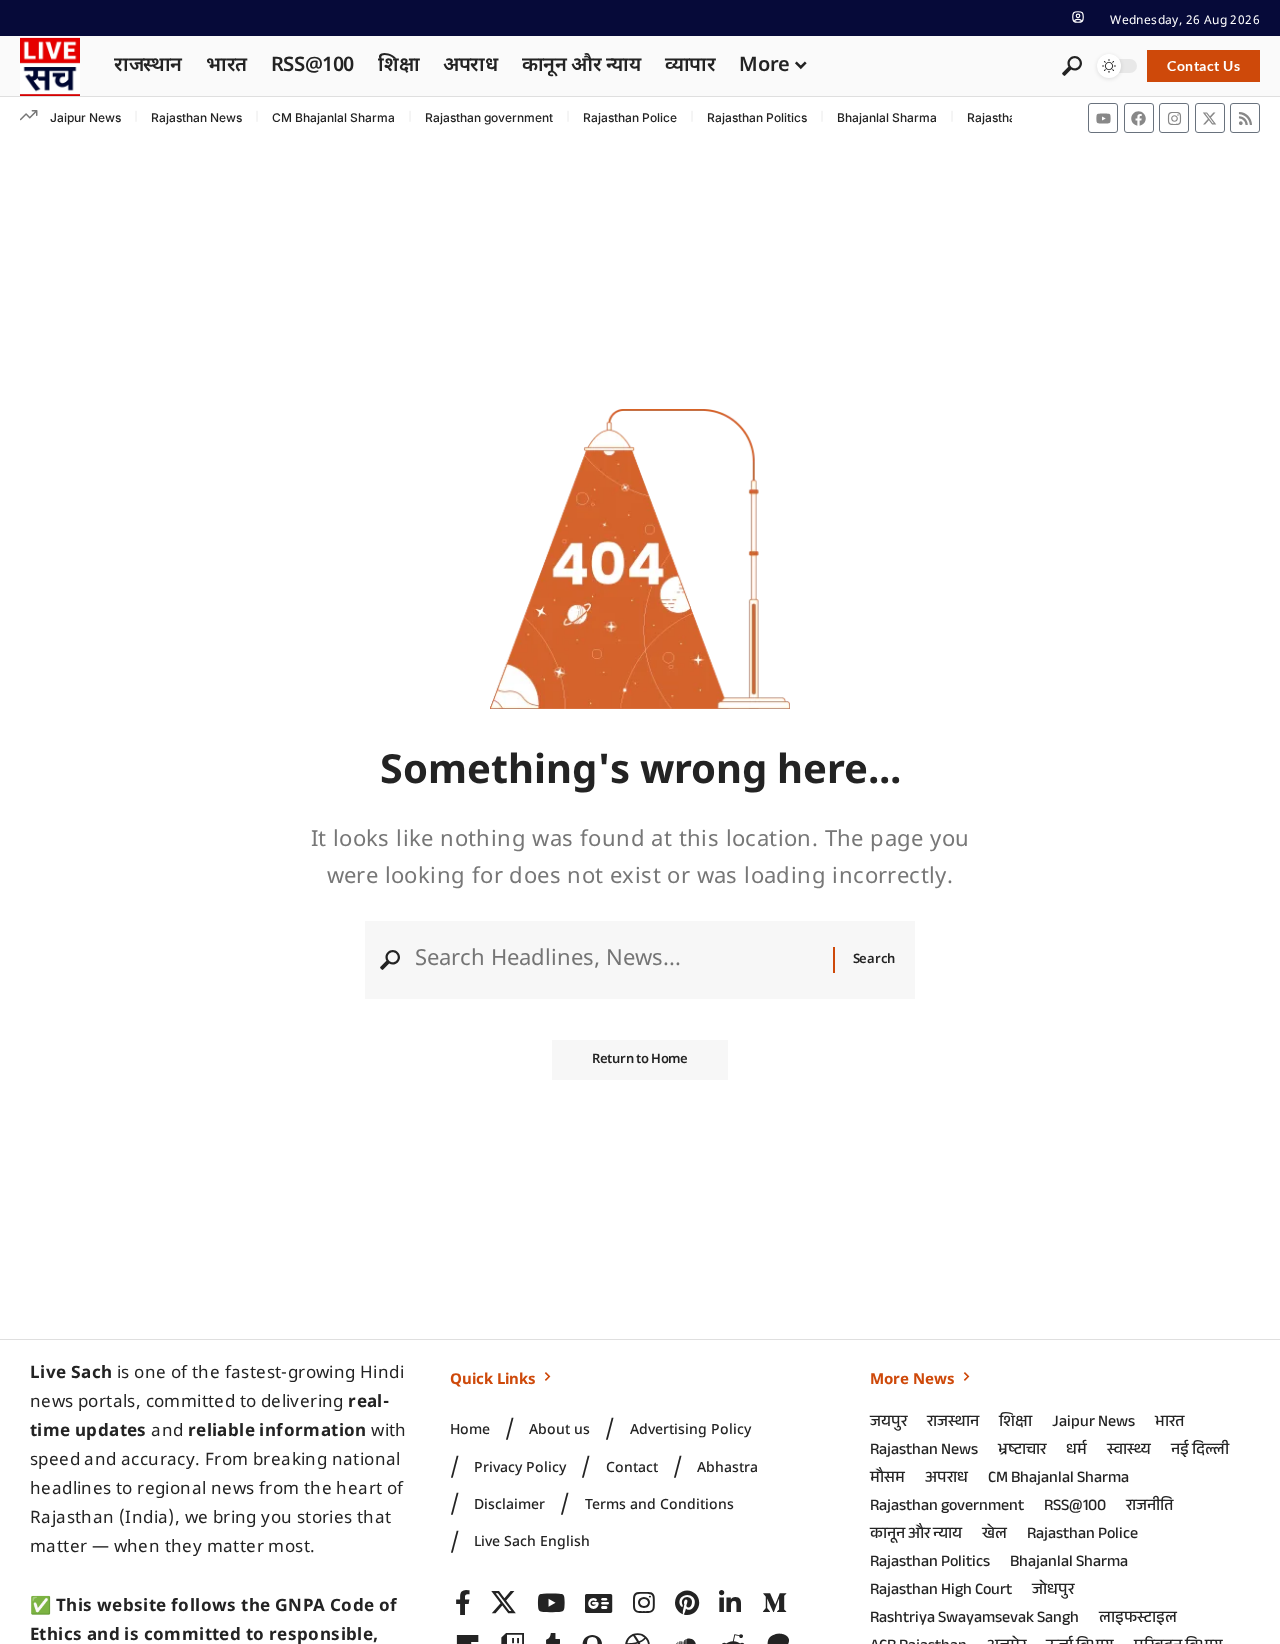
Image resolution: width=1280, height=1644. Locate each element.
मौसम (887, 1479)
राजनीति (1149, 1507)
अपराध (946, 1479)
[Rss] (1245, 118)
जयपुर (888, 1423)
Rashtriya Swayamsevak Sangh (974, 1619)
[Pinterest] (687, 1603)
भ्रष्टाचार (1022, 1451)
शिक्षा (1015, 1423)
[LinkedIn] (730, 1603)
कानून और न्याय (916, 1535)
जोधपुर (1053, 1591)
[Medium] (774, 1603)
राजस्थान (953, 1423)
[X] (503, 1603)
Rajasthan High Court (941, 1591)
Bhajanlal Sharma (887, 117)
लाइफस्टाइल (1138, 1619)
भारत (1169, 1423)
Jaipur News (85, 117)
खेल (994, 1535)
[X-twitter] (1210, 118)
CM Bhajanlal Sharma (333, 117)
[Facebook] (1139, 118)
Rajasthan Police (630, 117)
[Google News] (598, 1603)
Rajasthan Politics (757, 117)
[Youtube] (1103, 118)
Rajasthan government (489, 117)
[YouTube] (551, 1603)
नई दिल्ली (1200, 1451)
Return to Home (640, 1059)
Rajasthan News (196, 117)
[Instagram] (1174, 118)
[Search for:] (616, 959)
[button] (1078, 17)
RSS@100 (1075, 1507)
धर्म (1076, 1451)
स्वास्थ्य (1129, 1451)
